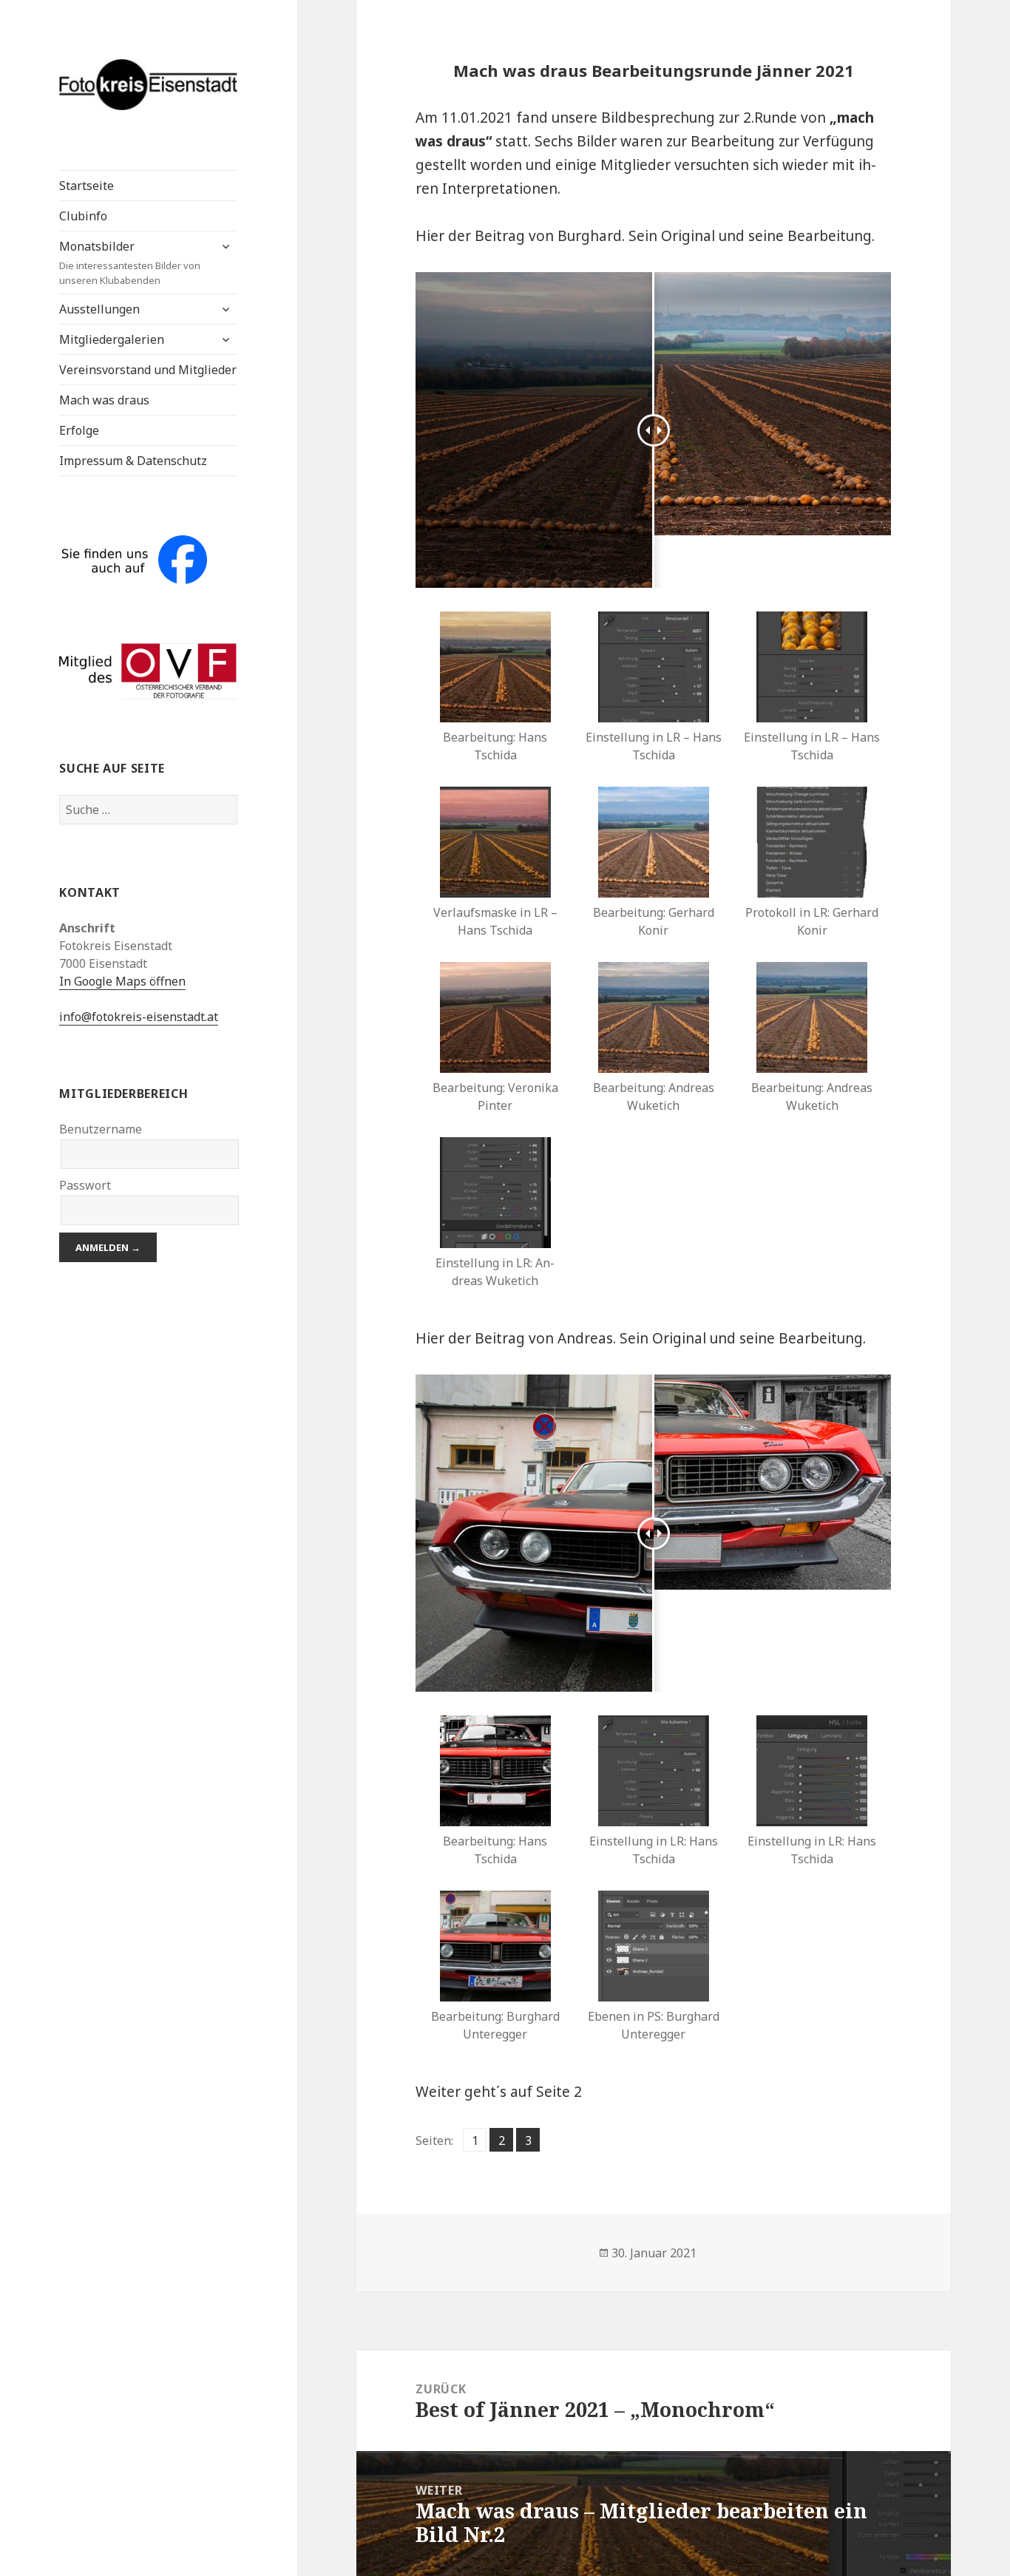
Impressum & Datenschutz (133, 461)
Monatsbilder (130, 262)
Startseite (87, 186)
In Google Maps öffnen (122, 981)
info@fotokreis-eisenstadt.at (139, 1017)
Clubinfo (83, 216)
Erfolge (79, 430)
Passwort (85, 1185)
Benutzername (101, 1129)
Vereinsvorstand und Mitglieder (148, 370)
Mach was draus (104, 400)
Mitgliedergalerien (112, 339)
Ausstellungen (99, 309)
